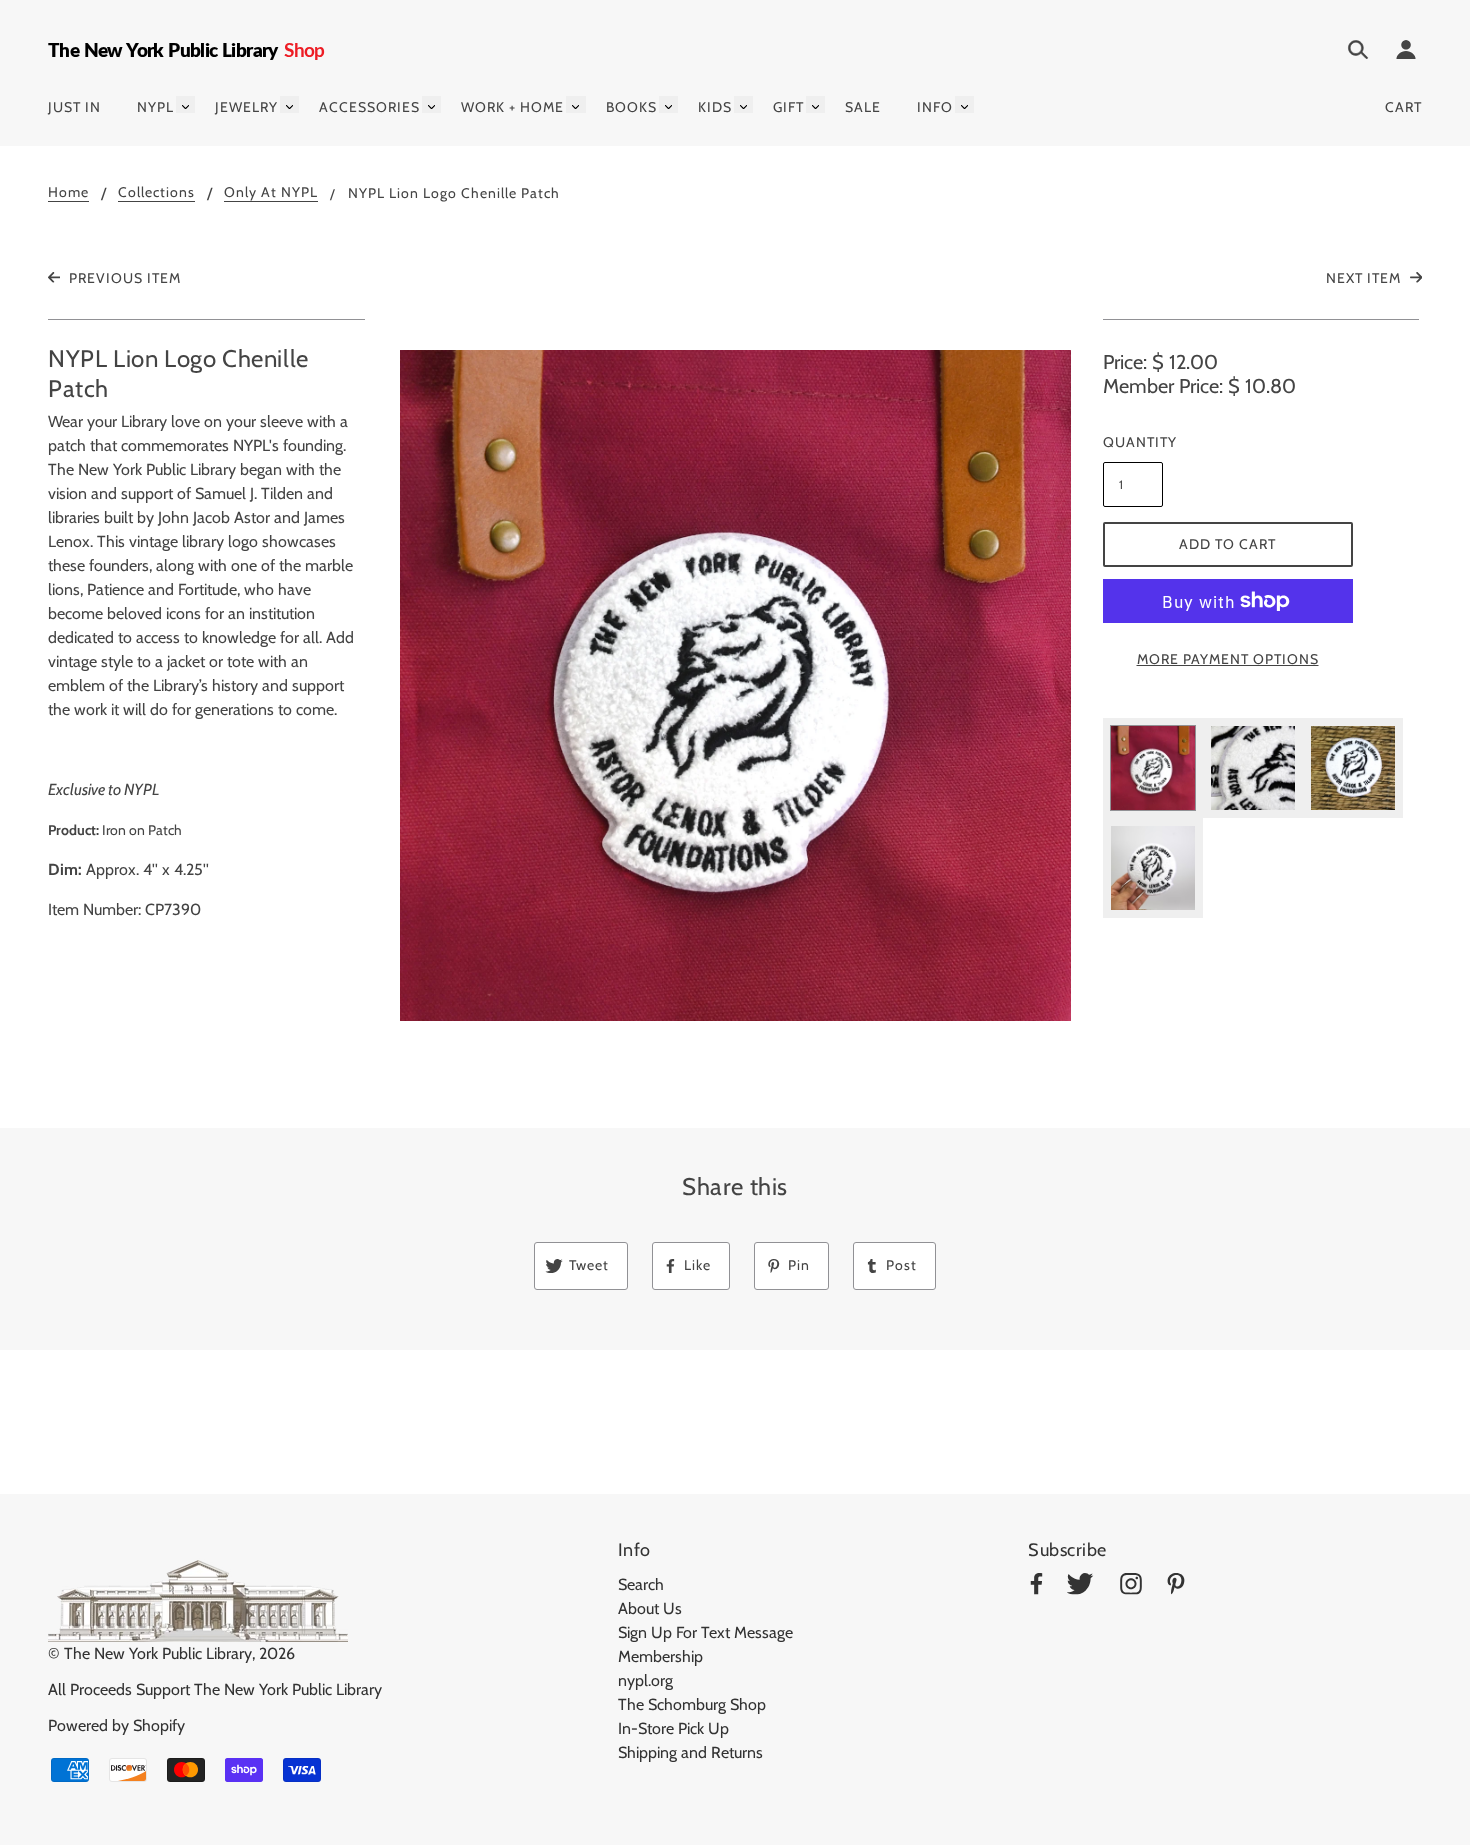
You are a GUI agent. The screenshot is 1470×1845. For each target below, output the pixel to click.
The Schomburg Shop (692, 1704)
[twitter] (1080, 1587)
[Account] (1406, 53)
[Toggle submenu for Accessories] (431, 104)
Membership (660, 1656)
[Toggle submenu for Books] (668, 104)
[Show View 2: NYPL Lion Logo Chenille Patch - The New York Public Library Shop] (1253, 768)
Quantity (1133, 442)
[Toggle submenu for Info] (964, 104)
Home (68, 193)
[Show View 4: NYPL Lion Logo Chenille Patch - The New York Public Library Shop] (1153, 868)
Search (641, 1584)
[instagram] (1131, 1587)
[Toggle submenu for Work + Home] (575, 104)
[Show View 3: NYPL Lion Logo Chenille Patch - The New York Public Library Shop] (1353, 768)
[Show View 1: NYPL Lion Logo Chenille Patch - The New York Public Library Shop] (1153, 768)
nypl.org (645, 1680)
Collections (156, 193)
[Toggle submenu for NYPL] (185, 104)
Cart (1403, 107)
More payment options (1228, 659)
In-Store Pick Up (673, 1728)
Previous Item (123, 278)
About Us (650, 1608)
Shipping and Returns (690, 1752)
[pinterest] (1176, 1587)
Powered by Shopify (116, 1725)
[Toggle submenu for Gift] (815, 104)
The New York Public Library (158, 1653)
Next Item (1365, 278)
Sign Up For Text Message (705, 1632)
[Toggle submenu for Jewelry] (289, 104)
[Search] (1358, 53)
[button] (735, 685)
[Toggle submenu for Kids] (743, 104)
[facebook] (1036, 1587)
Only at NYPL (271, 193)
